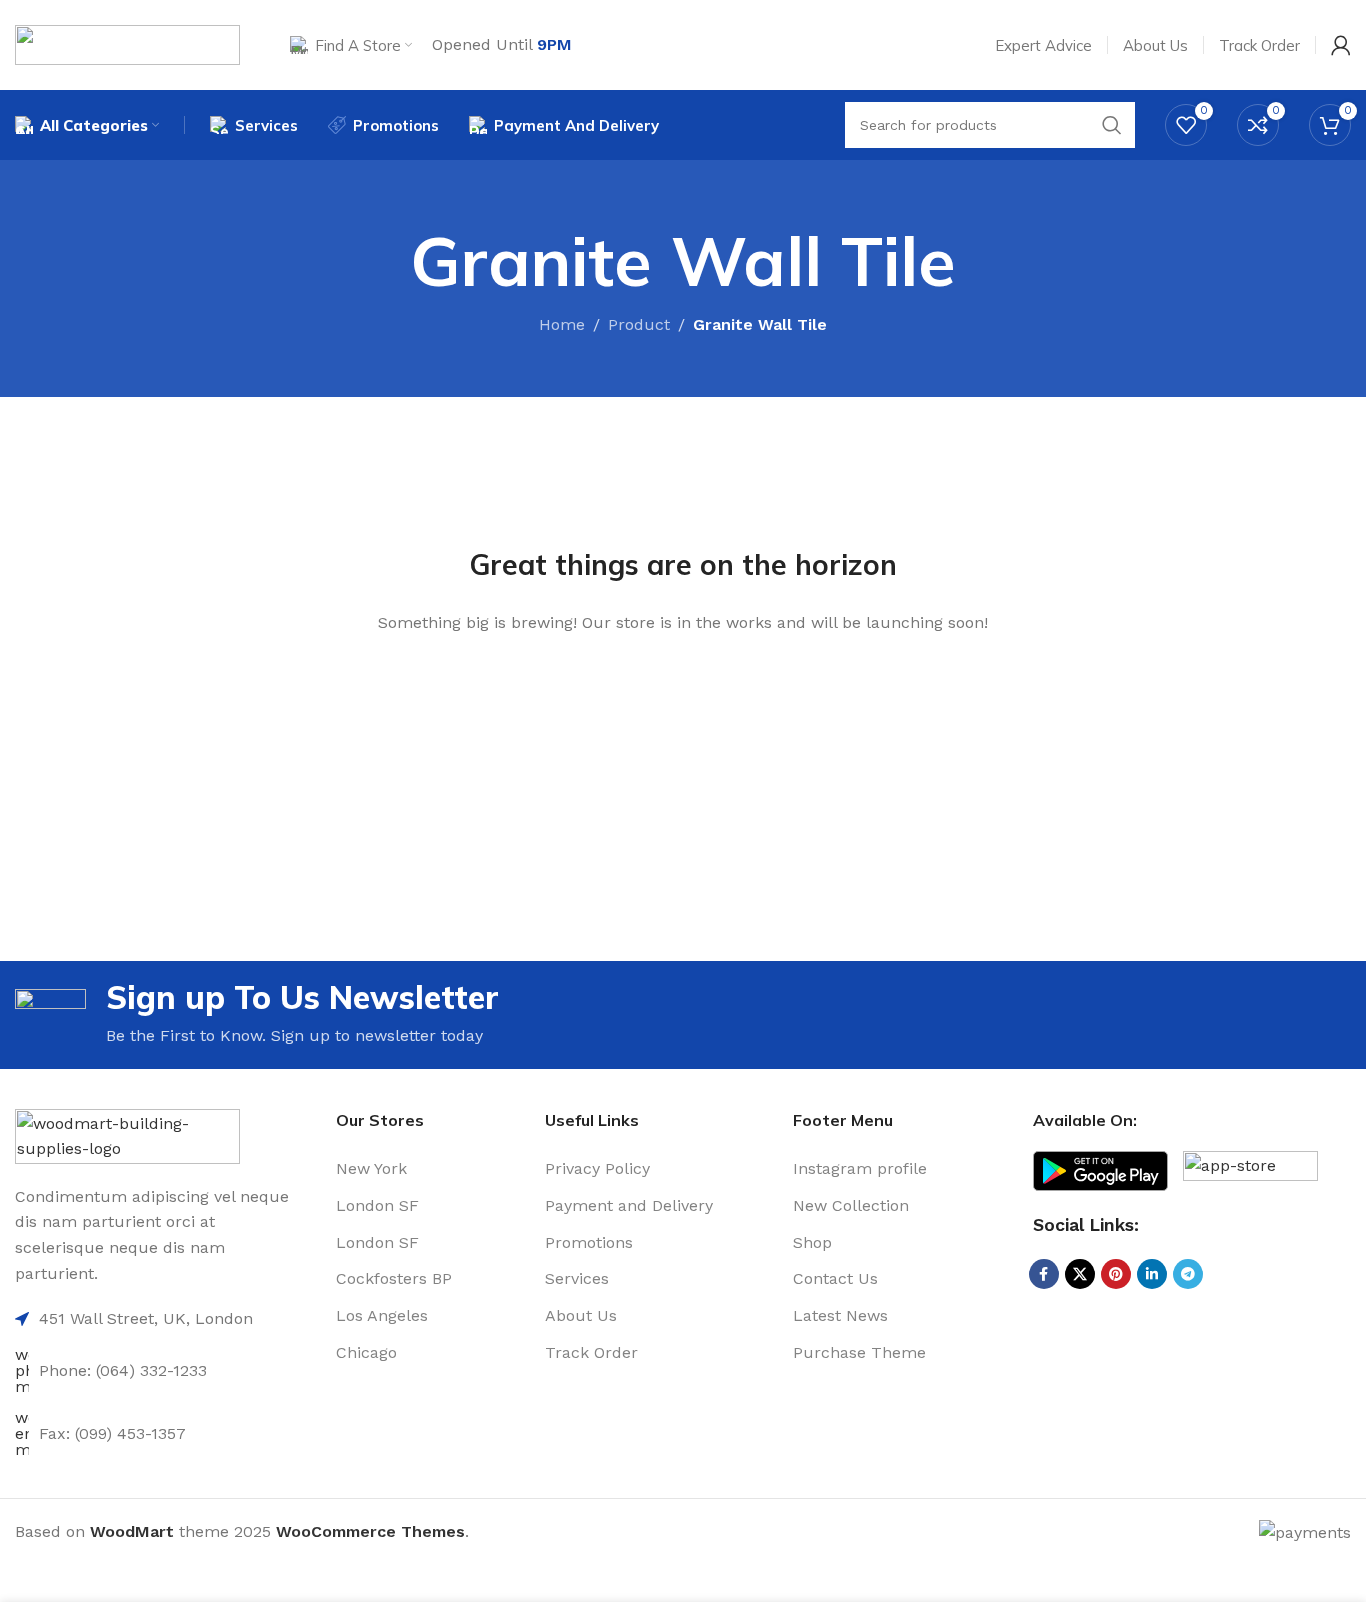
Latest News (840, 1315)
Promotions (589, 1242)
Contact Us (835, 1278)
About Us (581, 1315)
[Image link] (127, 1134)
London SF (377, 1205)
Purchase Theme (859, 1352)
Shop (812, 1242)
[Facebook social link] (1044, 1274)
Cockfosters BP (394, 1278)
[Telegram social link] (1188, 1274)
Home (562, 324)
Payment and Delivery (629, 1205)
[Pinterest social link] (1116, 1274)
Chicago (366, 1352)
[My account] (1341, 45)
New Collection (851, 1205)
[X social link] (1080, 1274)
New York (371, 1168)
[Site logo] (127, 43)
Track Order (591, 1352)
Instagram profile (860, 1168)
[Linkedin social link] (1152, 1274)
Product (639, 324)
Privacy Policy (597, 1168)
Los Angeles (382, 1315)
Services (577, 1278)
